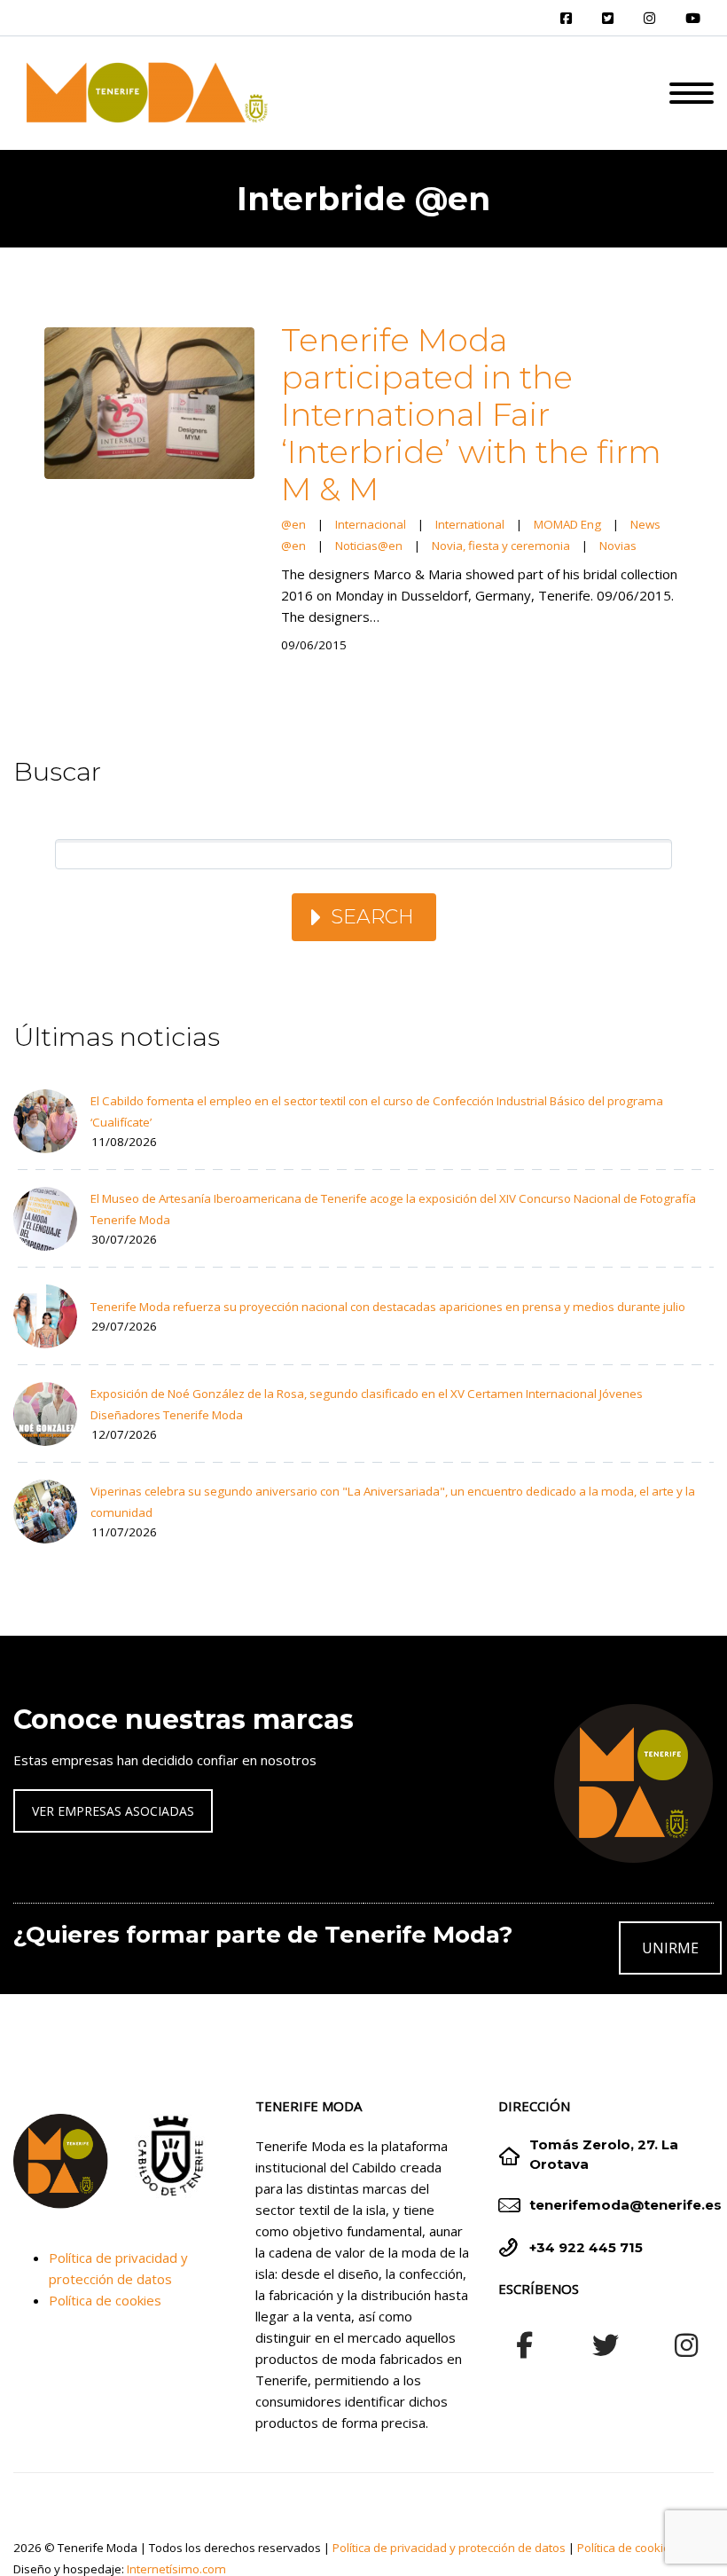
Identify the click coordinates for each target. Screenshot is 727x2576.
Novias (618, 546)
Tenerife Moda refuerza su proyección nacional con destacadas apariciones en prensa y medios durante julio (388, 1307)
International (470, 524)
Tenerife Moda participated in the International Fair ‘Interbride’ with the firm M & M (471, 414)
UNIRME (670, 1948)
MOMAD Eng (567, 524)
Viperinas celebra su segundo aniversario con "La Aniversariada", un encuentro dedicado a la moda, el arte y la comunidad (393, 1502)
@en (293, 524)
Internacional (371, 524)
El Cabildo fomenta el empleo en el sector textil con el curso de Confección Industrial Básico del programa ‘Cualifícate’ (377, 1111)
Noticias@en (369, 546)
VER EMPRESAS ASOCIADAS (113, 1811)
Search (372, 917)
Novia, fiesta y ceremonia (501, 546)
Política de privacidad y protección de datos (449, 2548)
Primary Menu (692, 93)
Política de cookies (105, 2300)
